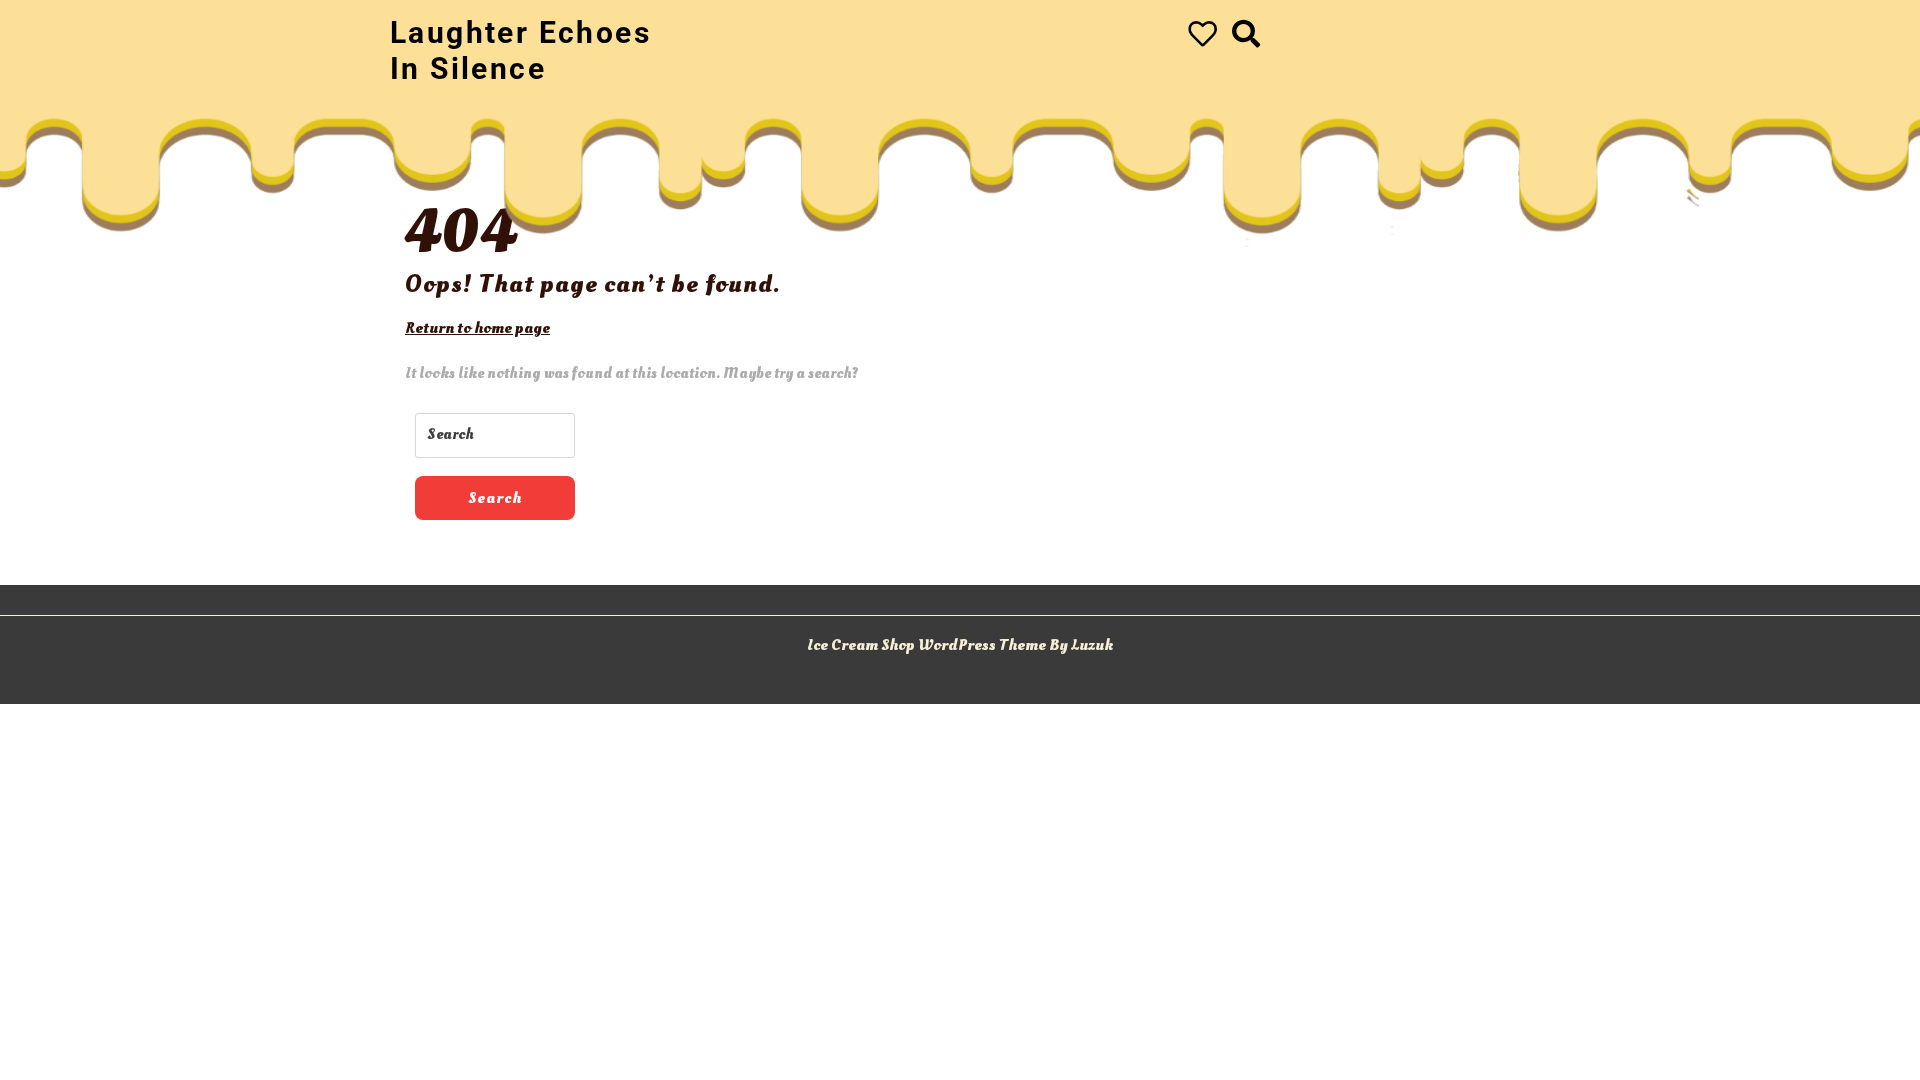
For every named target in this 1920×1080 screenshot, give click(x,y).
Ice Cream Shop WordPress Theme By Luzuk (960, 645)
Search (495, 498)
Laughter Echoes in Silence (520, 50)
